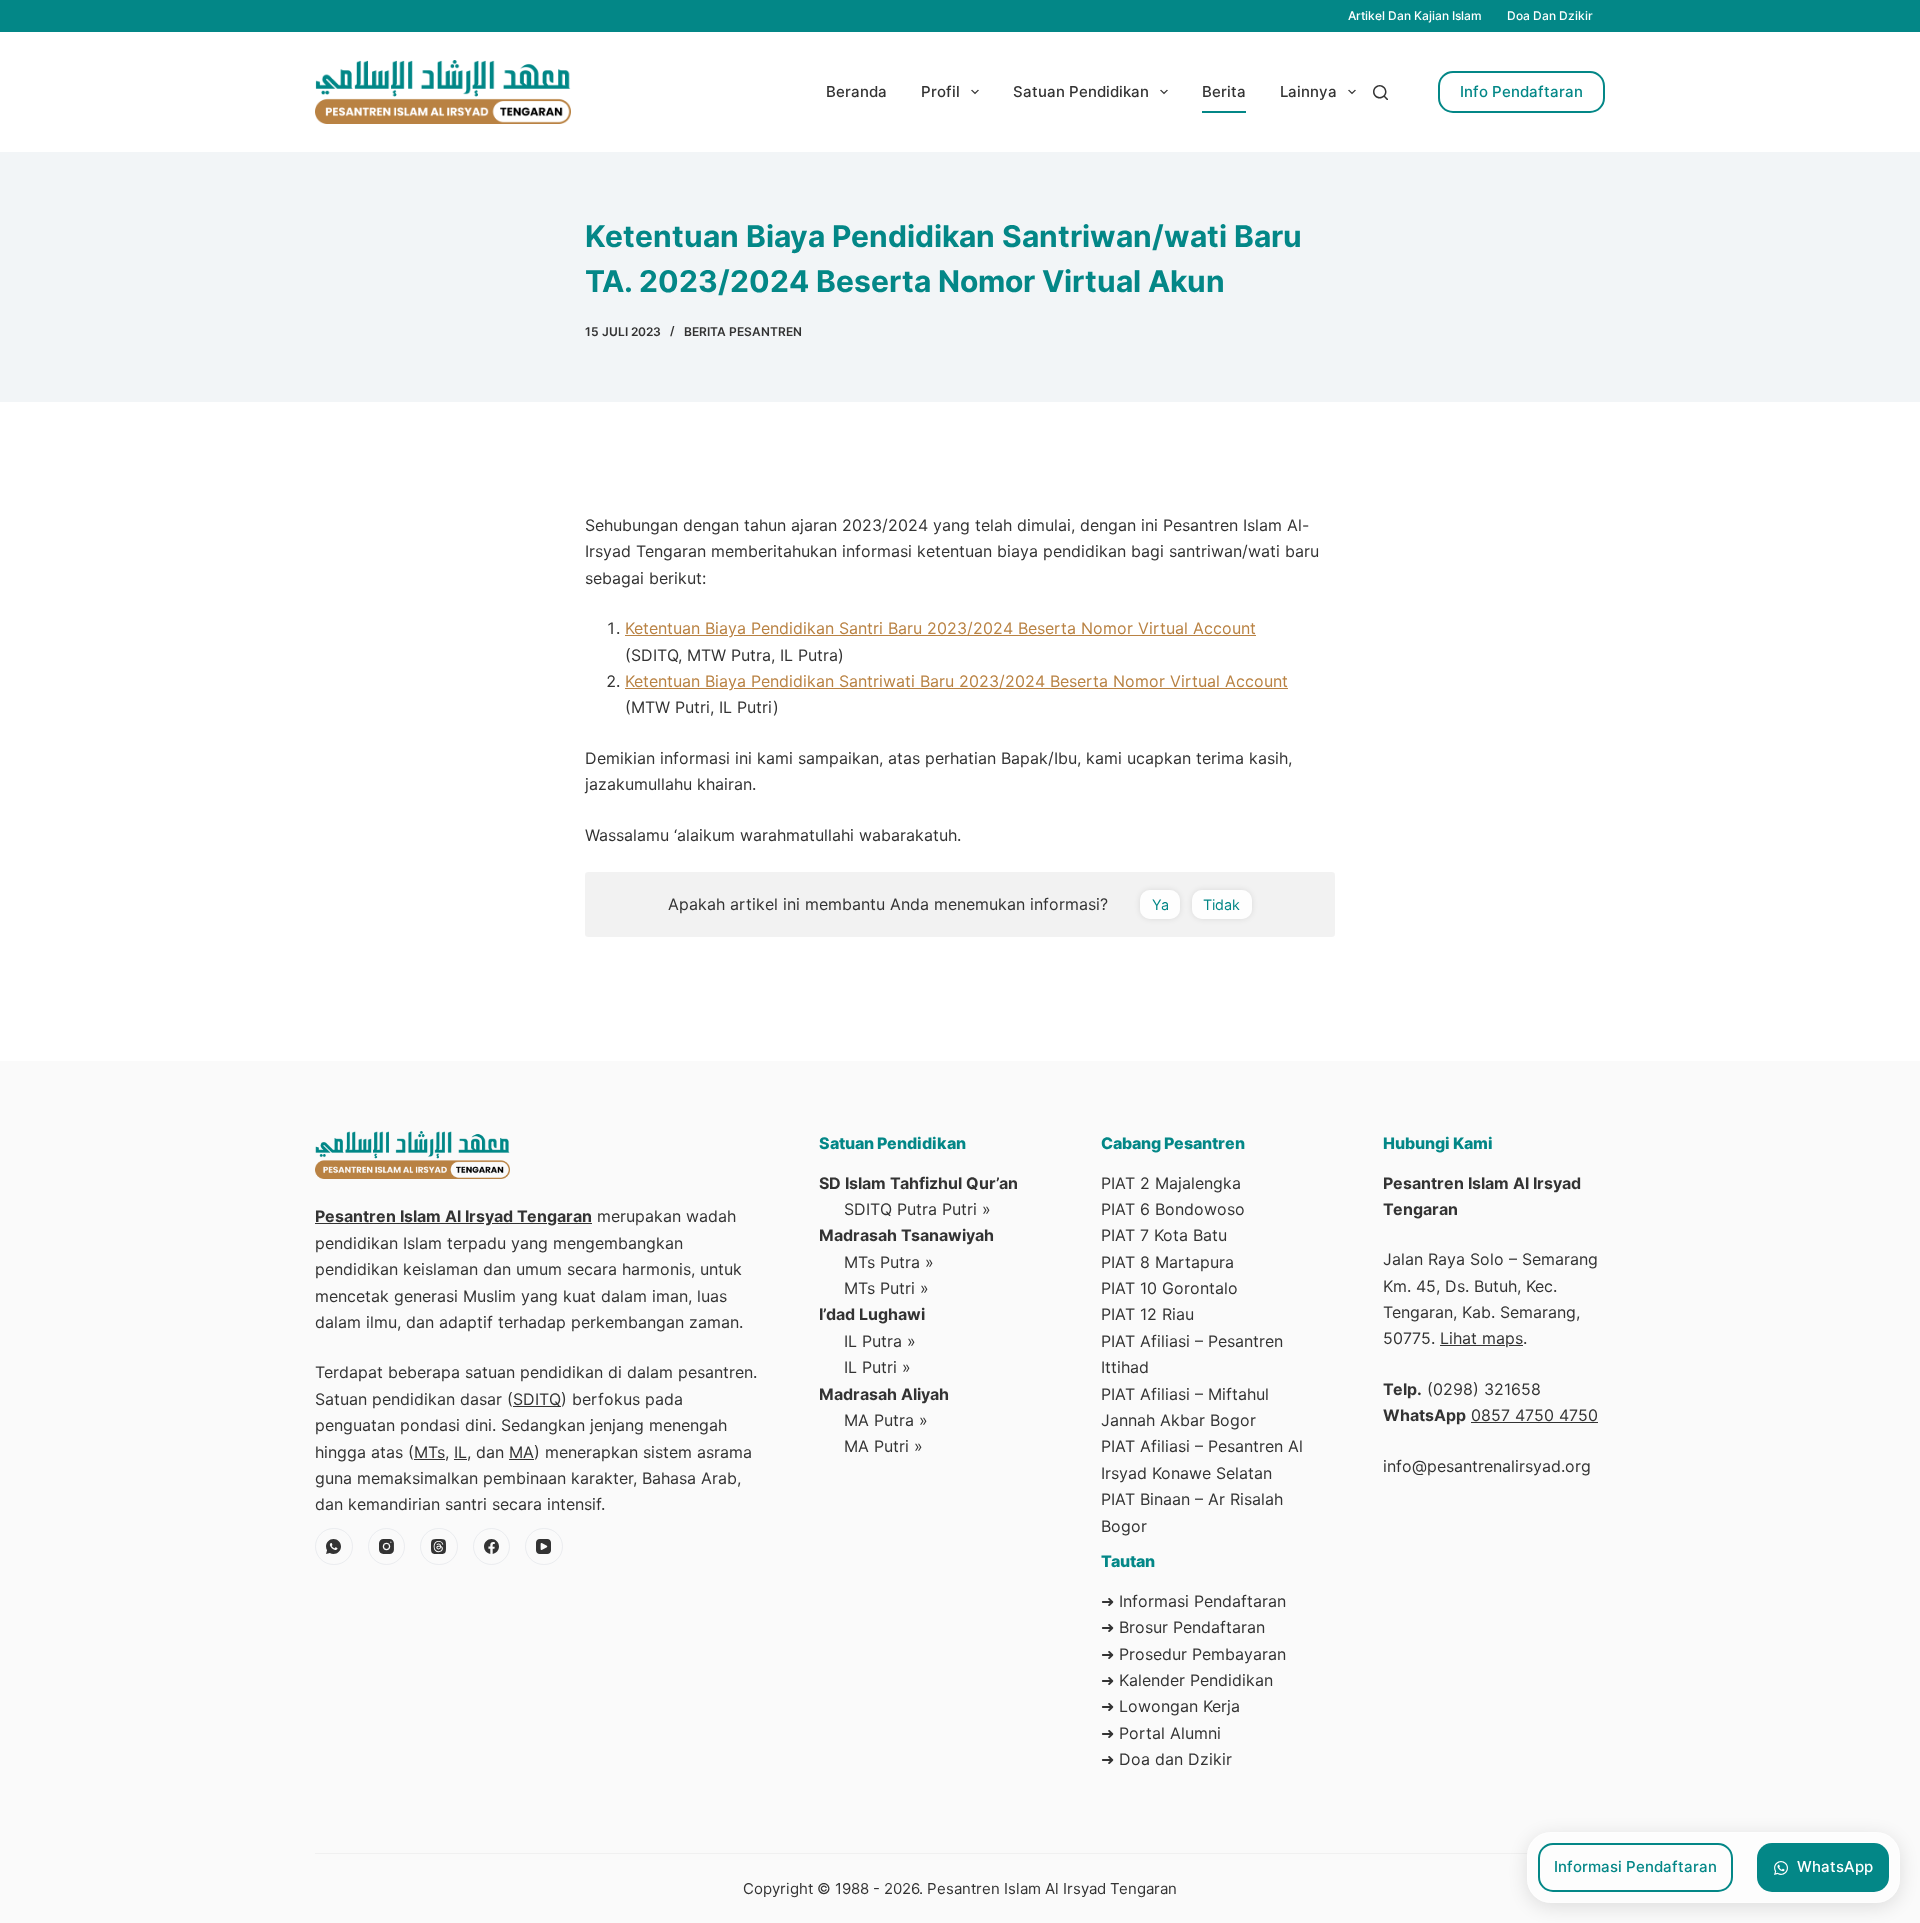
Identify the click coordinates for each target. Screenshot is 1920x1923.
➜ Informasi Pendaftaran (1193, 1601)
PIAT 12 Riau (1147, 1314)
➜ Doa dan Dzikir (1166, 1759)
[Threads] (439, 1547)
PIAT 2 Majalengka (1171, 1183)
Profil (940, 91)
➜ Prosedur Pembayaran (1193, 1654)
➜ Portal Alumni (1161, 1733)
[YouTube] (544, 1547)
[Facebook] (492, 1547)
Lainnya (1308, 91)
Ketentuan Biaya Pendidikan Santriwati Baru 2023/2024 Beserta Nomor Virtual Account (956, 681)
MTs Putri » (886, 1288)
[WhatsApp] (334, 1547)
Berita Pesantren (743, 331)
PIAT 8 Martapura (1167, 1262)
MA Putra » (886, 1420)
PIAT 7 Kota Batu (1164, 1235)
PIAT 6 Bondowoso (1173, 1209)
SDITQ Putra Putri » (917, 1209)
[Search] (1380, 92)
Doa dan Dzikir (1550, 15)
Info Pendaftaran (1521, 91)
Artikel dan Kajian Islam (1415, 15)
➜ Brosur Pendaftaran (1183, 1627)
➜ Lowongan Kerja (1170, 1706)
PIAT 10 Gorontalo (1169, 1288)
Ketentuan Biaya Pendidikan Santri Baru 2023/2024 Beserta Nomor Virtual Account (940, 628)
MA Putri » (883, 1446)
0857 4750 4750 (1534, 1415)
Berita (1224, 91)
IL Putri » (877, 1367)
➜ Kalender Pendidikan (1187, 1680)
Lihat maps (1481, 1338)
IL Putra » (880, 1341)
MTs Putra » (889, 1262)
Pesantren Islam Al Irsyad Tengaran (453, 1216)
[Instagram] (387, 1547)
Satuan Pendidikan (1081, 91)
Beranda (856, 91)
